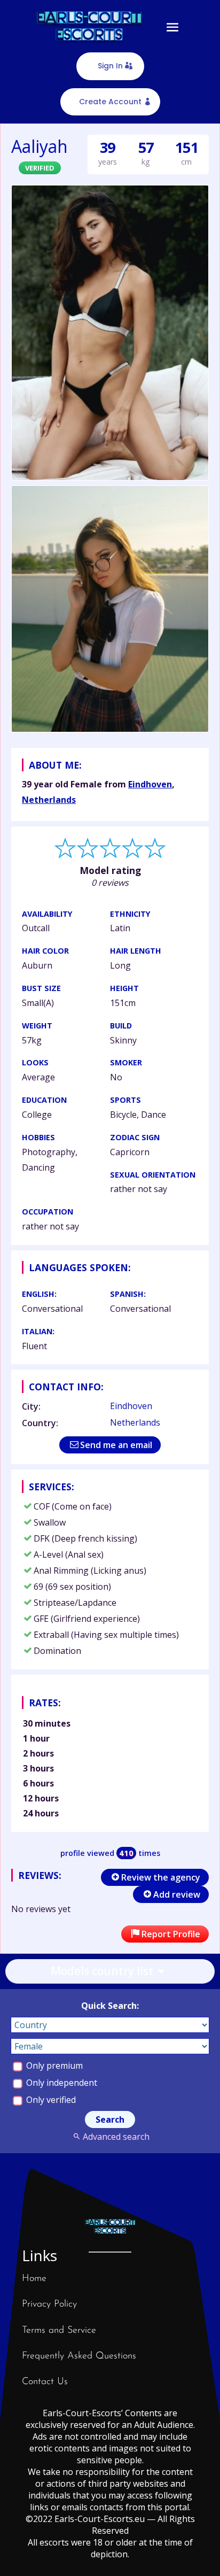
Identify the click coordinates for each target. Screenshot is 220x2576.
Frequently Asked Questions (79, 2356)
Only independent (61, 2083)
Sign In (110, 66)
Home (34, 2279)
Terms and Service (59, 2331)
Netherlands (49, 800)
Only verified (50, 2100)
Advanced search (116, 2137)
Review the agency (161, 1877)
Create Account (110, 102)
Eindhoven (150, 784)
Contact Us (45, 2382)
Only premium (53, 2066)
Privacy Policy (49, 2304)
